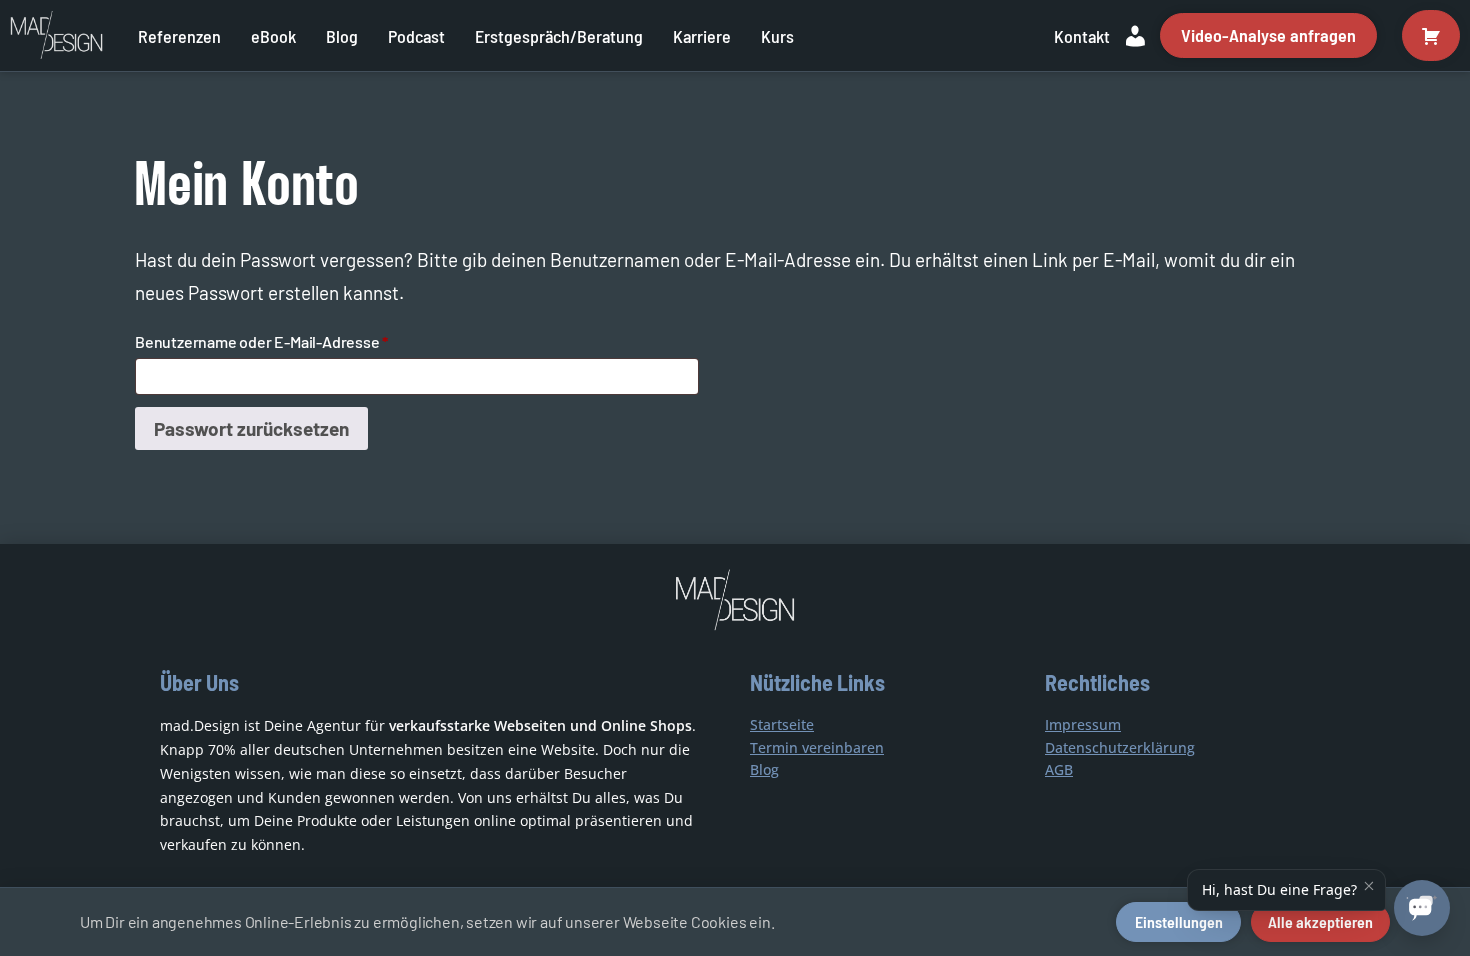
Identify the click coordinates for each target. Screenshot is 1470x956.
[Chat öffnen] (1422, 908)
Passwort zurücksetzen (251, 428)
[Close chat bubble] (1369, 886)
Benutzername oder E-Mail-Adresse (302, 341)
